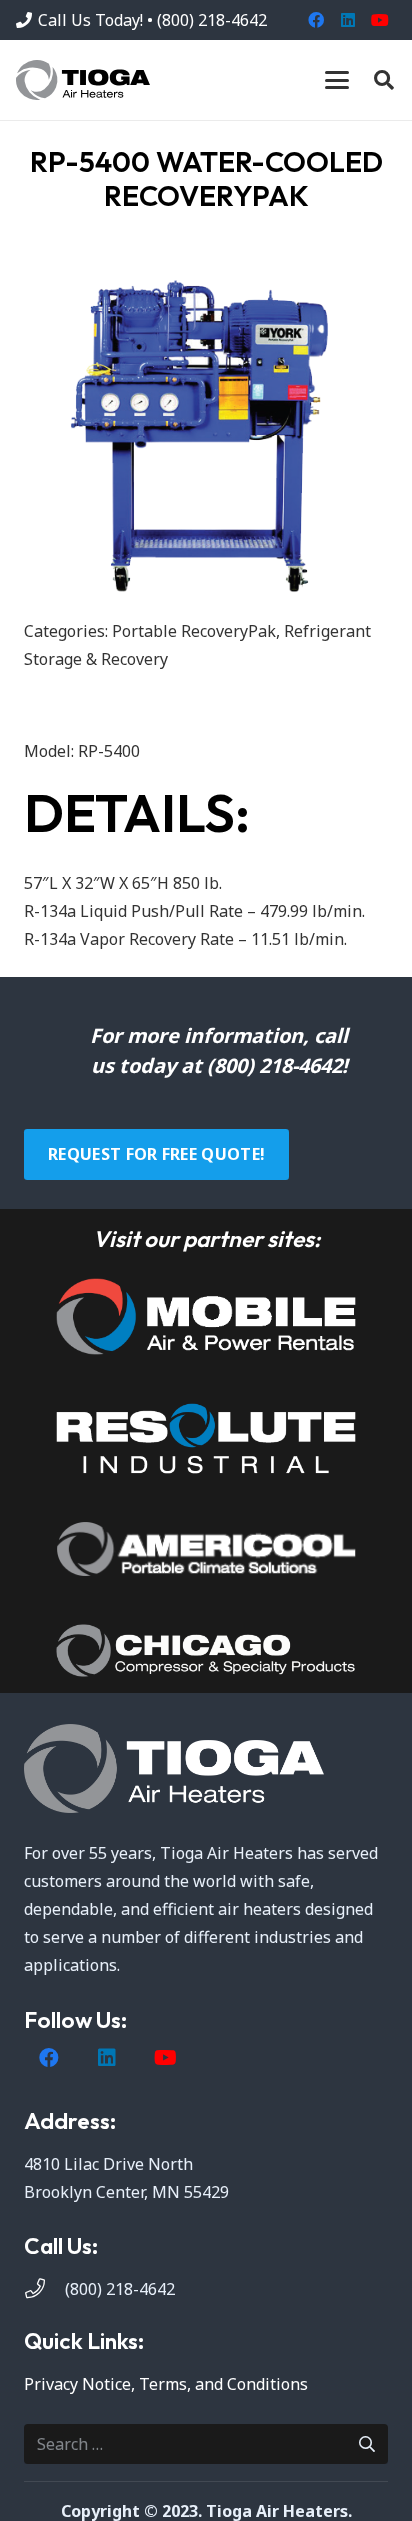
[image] (206, 1316)
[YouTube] (380, 20)
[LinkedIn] (348, 20)
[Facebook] (316, 20)
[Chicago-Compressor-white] (206, 1650)
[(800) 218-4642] (44, 2289)
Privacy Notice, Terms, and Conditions (166, 2384)
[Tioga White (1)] (206, 1768)
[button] (337, 80)
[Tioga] (83, 80)
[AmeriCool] (206, 1549)
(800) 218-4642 (120, 2289)
